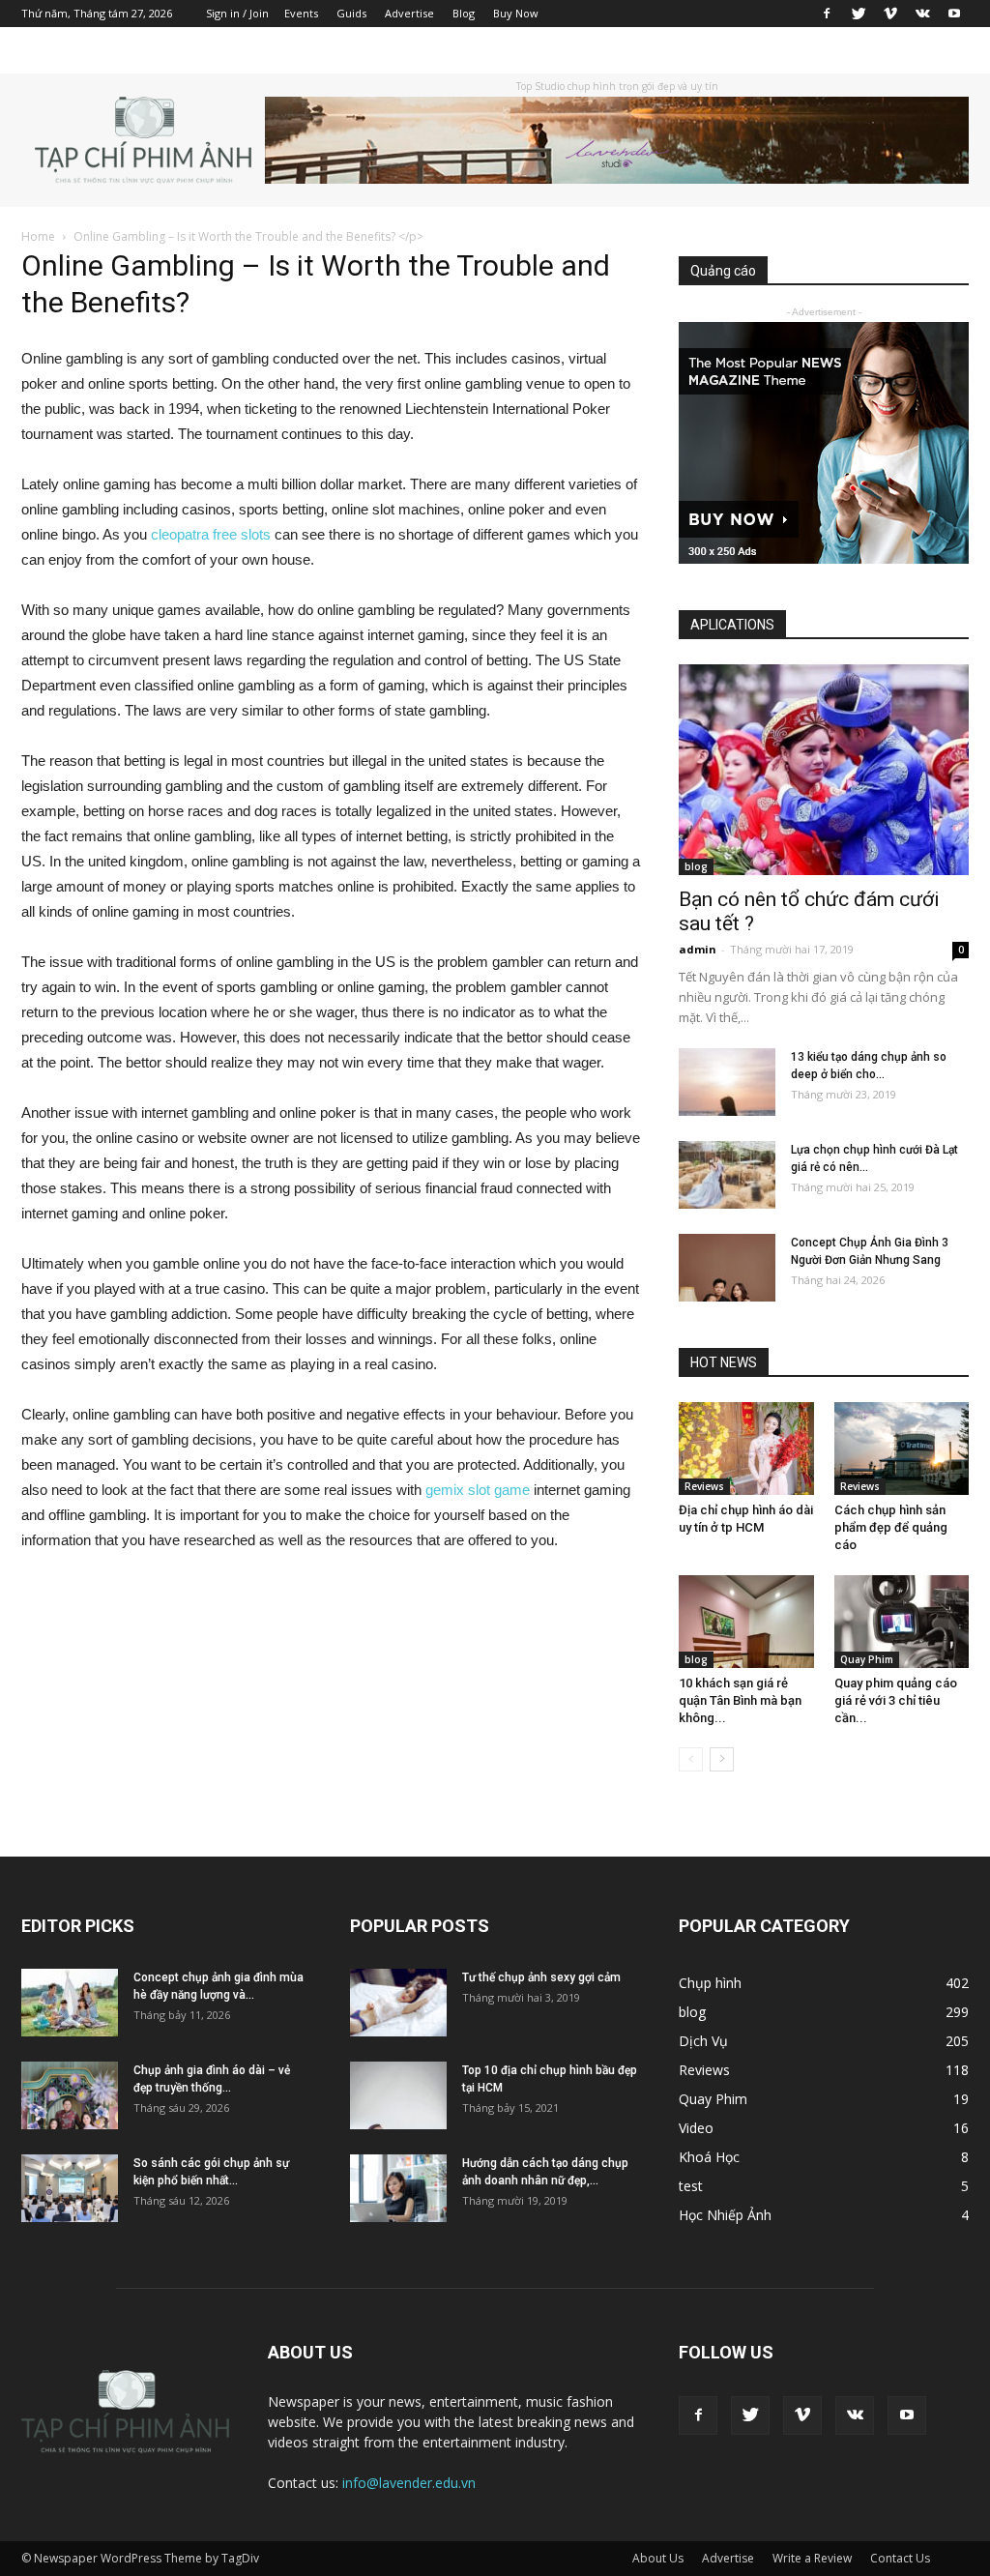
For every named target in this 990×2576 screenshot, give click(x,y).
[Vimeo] (890, 14)
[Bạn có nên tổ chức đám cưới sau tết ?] (824, 770)
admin (698, 949)
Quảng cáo (723, 271)
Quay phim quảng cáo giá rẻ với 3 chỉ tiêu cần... (896, 1700)
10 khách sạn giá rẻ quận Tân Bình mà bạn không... (740, 1700)
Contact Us (900, 2558)
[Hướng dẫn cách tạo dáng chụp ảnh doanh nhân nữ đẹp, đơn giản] (398, 2188)
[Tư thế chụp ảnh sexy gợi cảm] (398, 2003)
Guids (351, 13)
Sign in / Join (237, 13)
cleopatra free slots (211, 534)
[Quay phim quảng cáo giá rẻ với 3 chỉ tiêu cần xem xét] (902, 1622)
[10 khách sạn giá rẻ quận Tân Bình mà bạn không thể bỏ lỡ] (746, 1622)
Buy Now (516, 13)
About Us (658, 2558)
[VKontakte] (922, 14)
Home (38, 236)
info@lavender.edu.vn (409, 2483)
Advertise (409, 13)
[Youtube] (954, 14)
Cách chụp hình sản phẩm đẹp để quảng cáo (891, 1527)
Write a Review (812, 2558)
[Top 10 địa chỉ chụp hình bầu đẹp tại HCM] (398, 2095)
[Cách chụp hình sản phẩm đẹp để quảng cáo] (902, 1449)
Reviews (704, 1486)
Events (301, 13)
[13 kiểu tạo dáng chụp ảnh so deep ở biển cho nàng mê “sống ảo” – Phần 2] (727, 1082)
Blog (464, 13)
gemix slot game (478, 1490)
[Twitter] (859, 14)
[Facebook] (827, 14)
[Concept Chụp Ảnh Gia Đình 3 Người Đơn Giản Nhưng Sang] (727, 1268)
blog (696, 866)
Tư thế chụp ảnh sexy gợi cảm (541, 1977)
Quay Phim (867, 1659)
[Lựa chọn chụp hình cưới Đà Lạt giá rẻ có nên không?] (727, 1175)
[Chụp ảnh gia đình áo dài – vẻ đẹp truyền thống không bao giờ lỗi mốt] (70, 2095)
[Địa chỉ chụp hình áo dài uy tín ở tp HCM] (746, 1449)
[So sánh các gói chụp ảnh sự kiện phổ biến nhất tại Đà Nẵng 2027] (70, 2188)
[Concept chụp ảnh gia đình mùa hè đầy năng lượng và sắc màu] (70, 2003)
